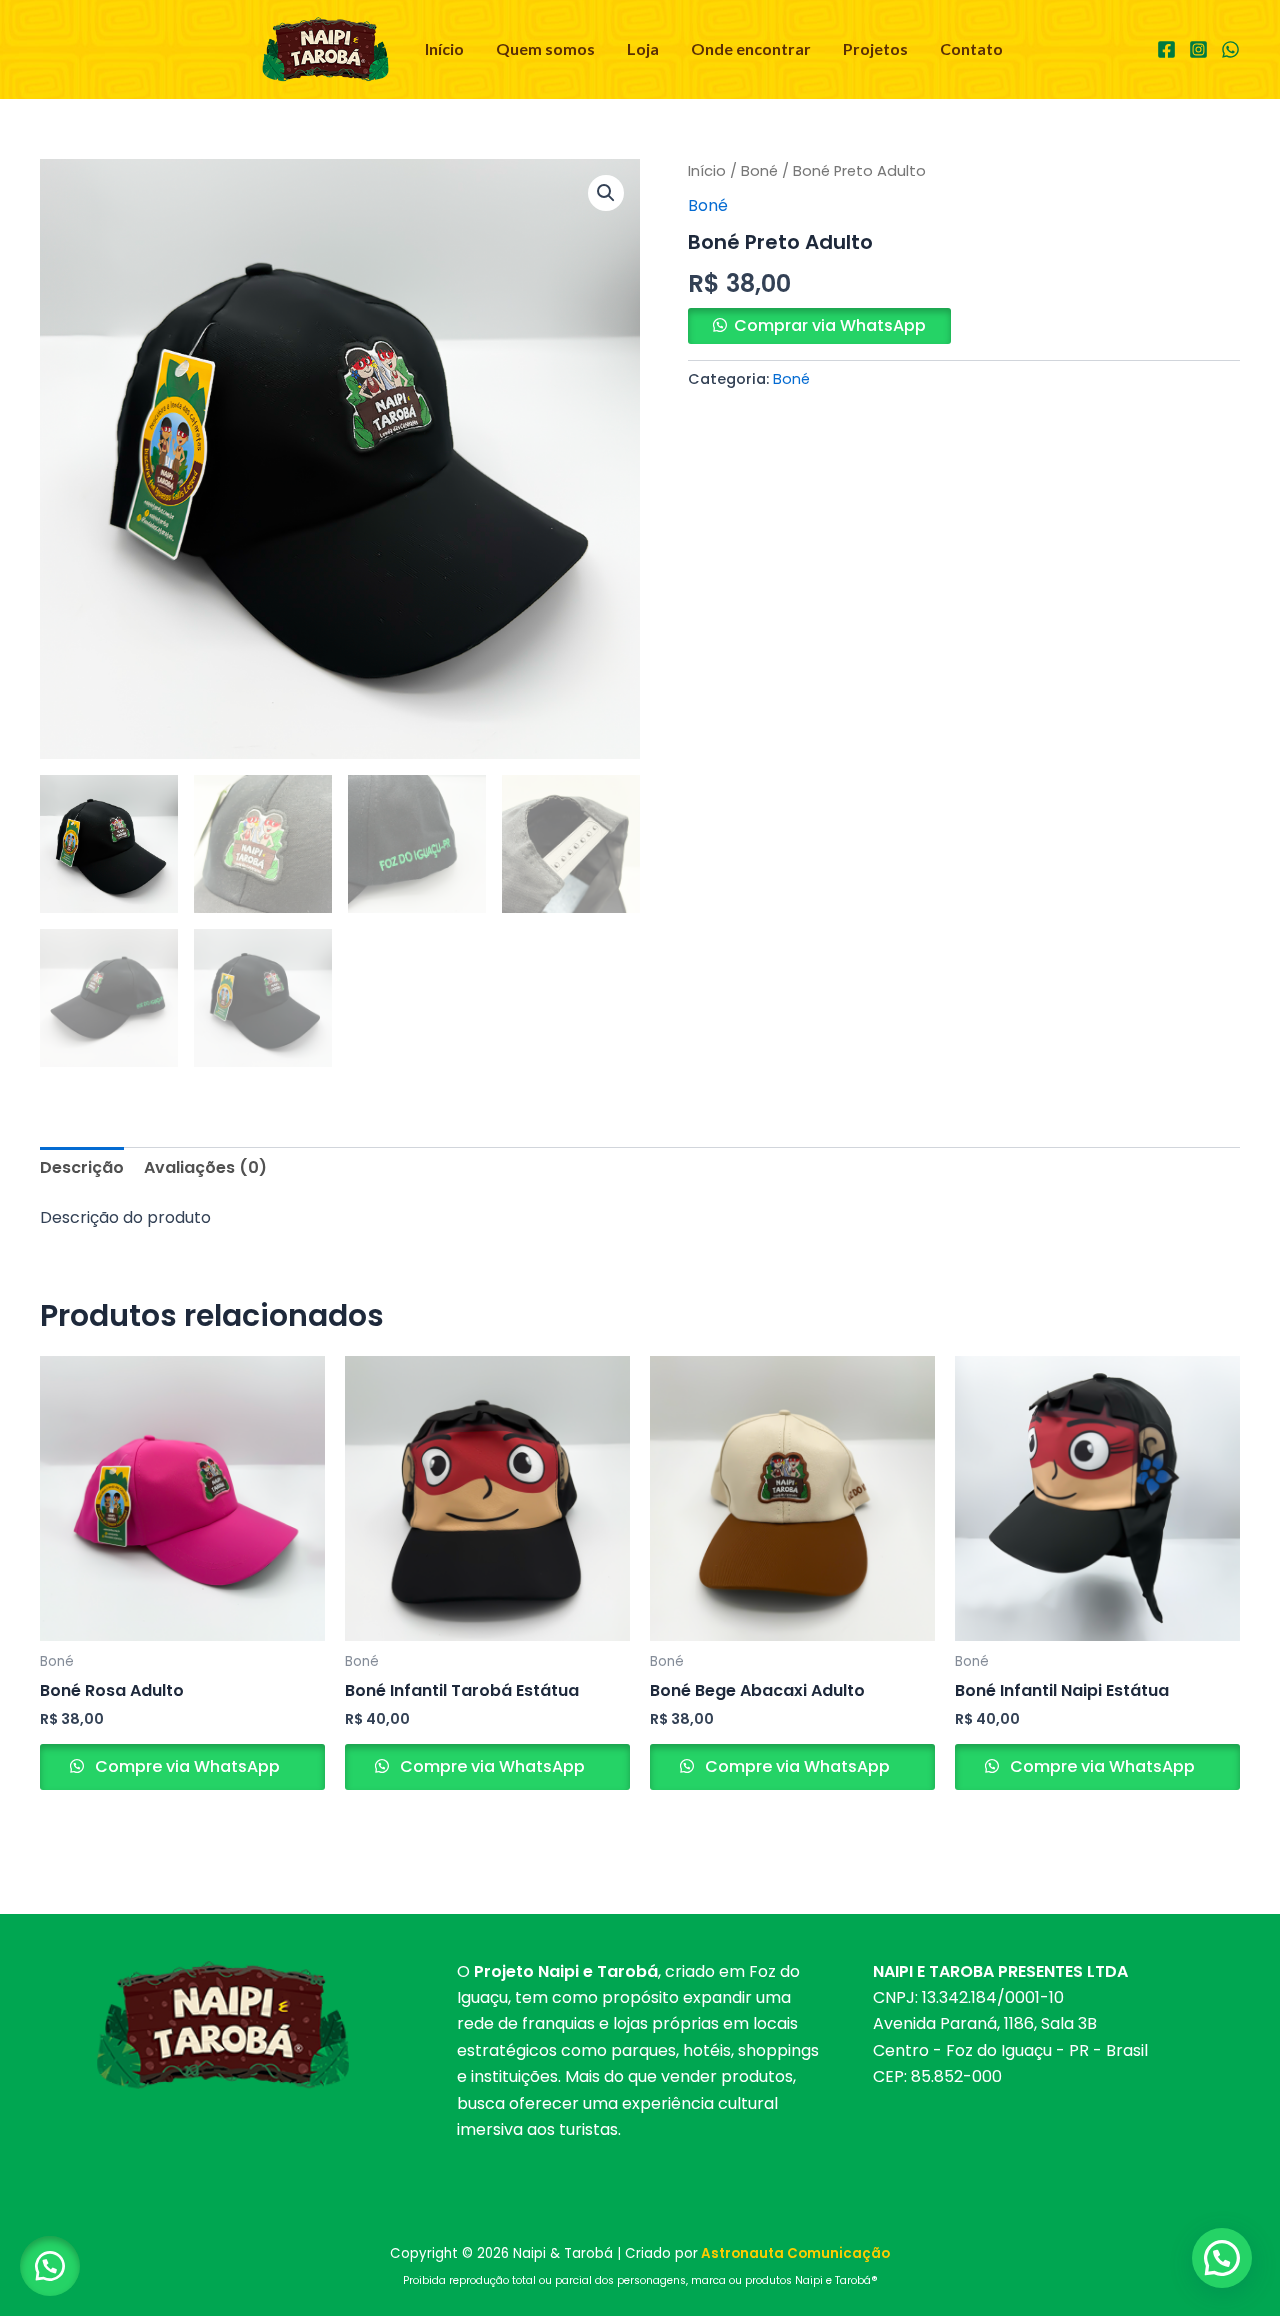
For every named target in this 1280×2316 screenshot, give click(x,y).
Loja (643, 48)
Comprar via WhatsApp (830, 325)
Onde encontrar (751, 48)
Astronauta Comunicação (795, 2253)
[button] (606, 193)
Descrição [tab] (82, 1167)
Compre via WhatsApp (185, 1766)
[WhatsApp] (1230, 49)
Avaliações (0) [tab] (205, 1167)
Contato (971, 48)
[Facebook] (1166, 49)
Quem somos (545, 48)
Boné (759, 171)
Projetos (875, 48)
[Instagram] (1198, 49)
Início (444, 48)
